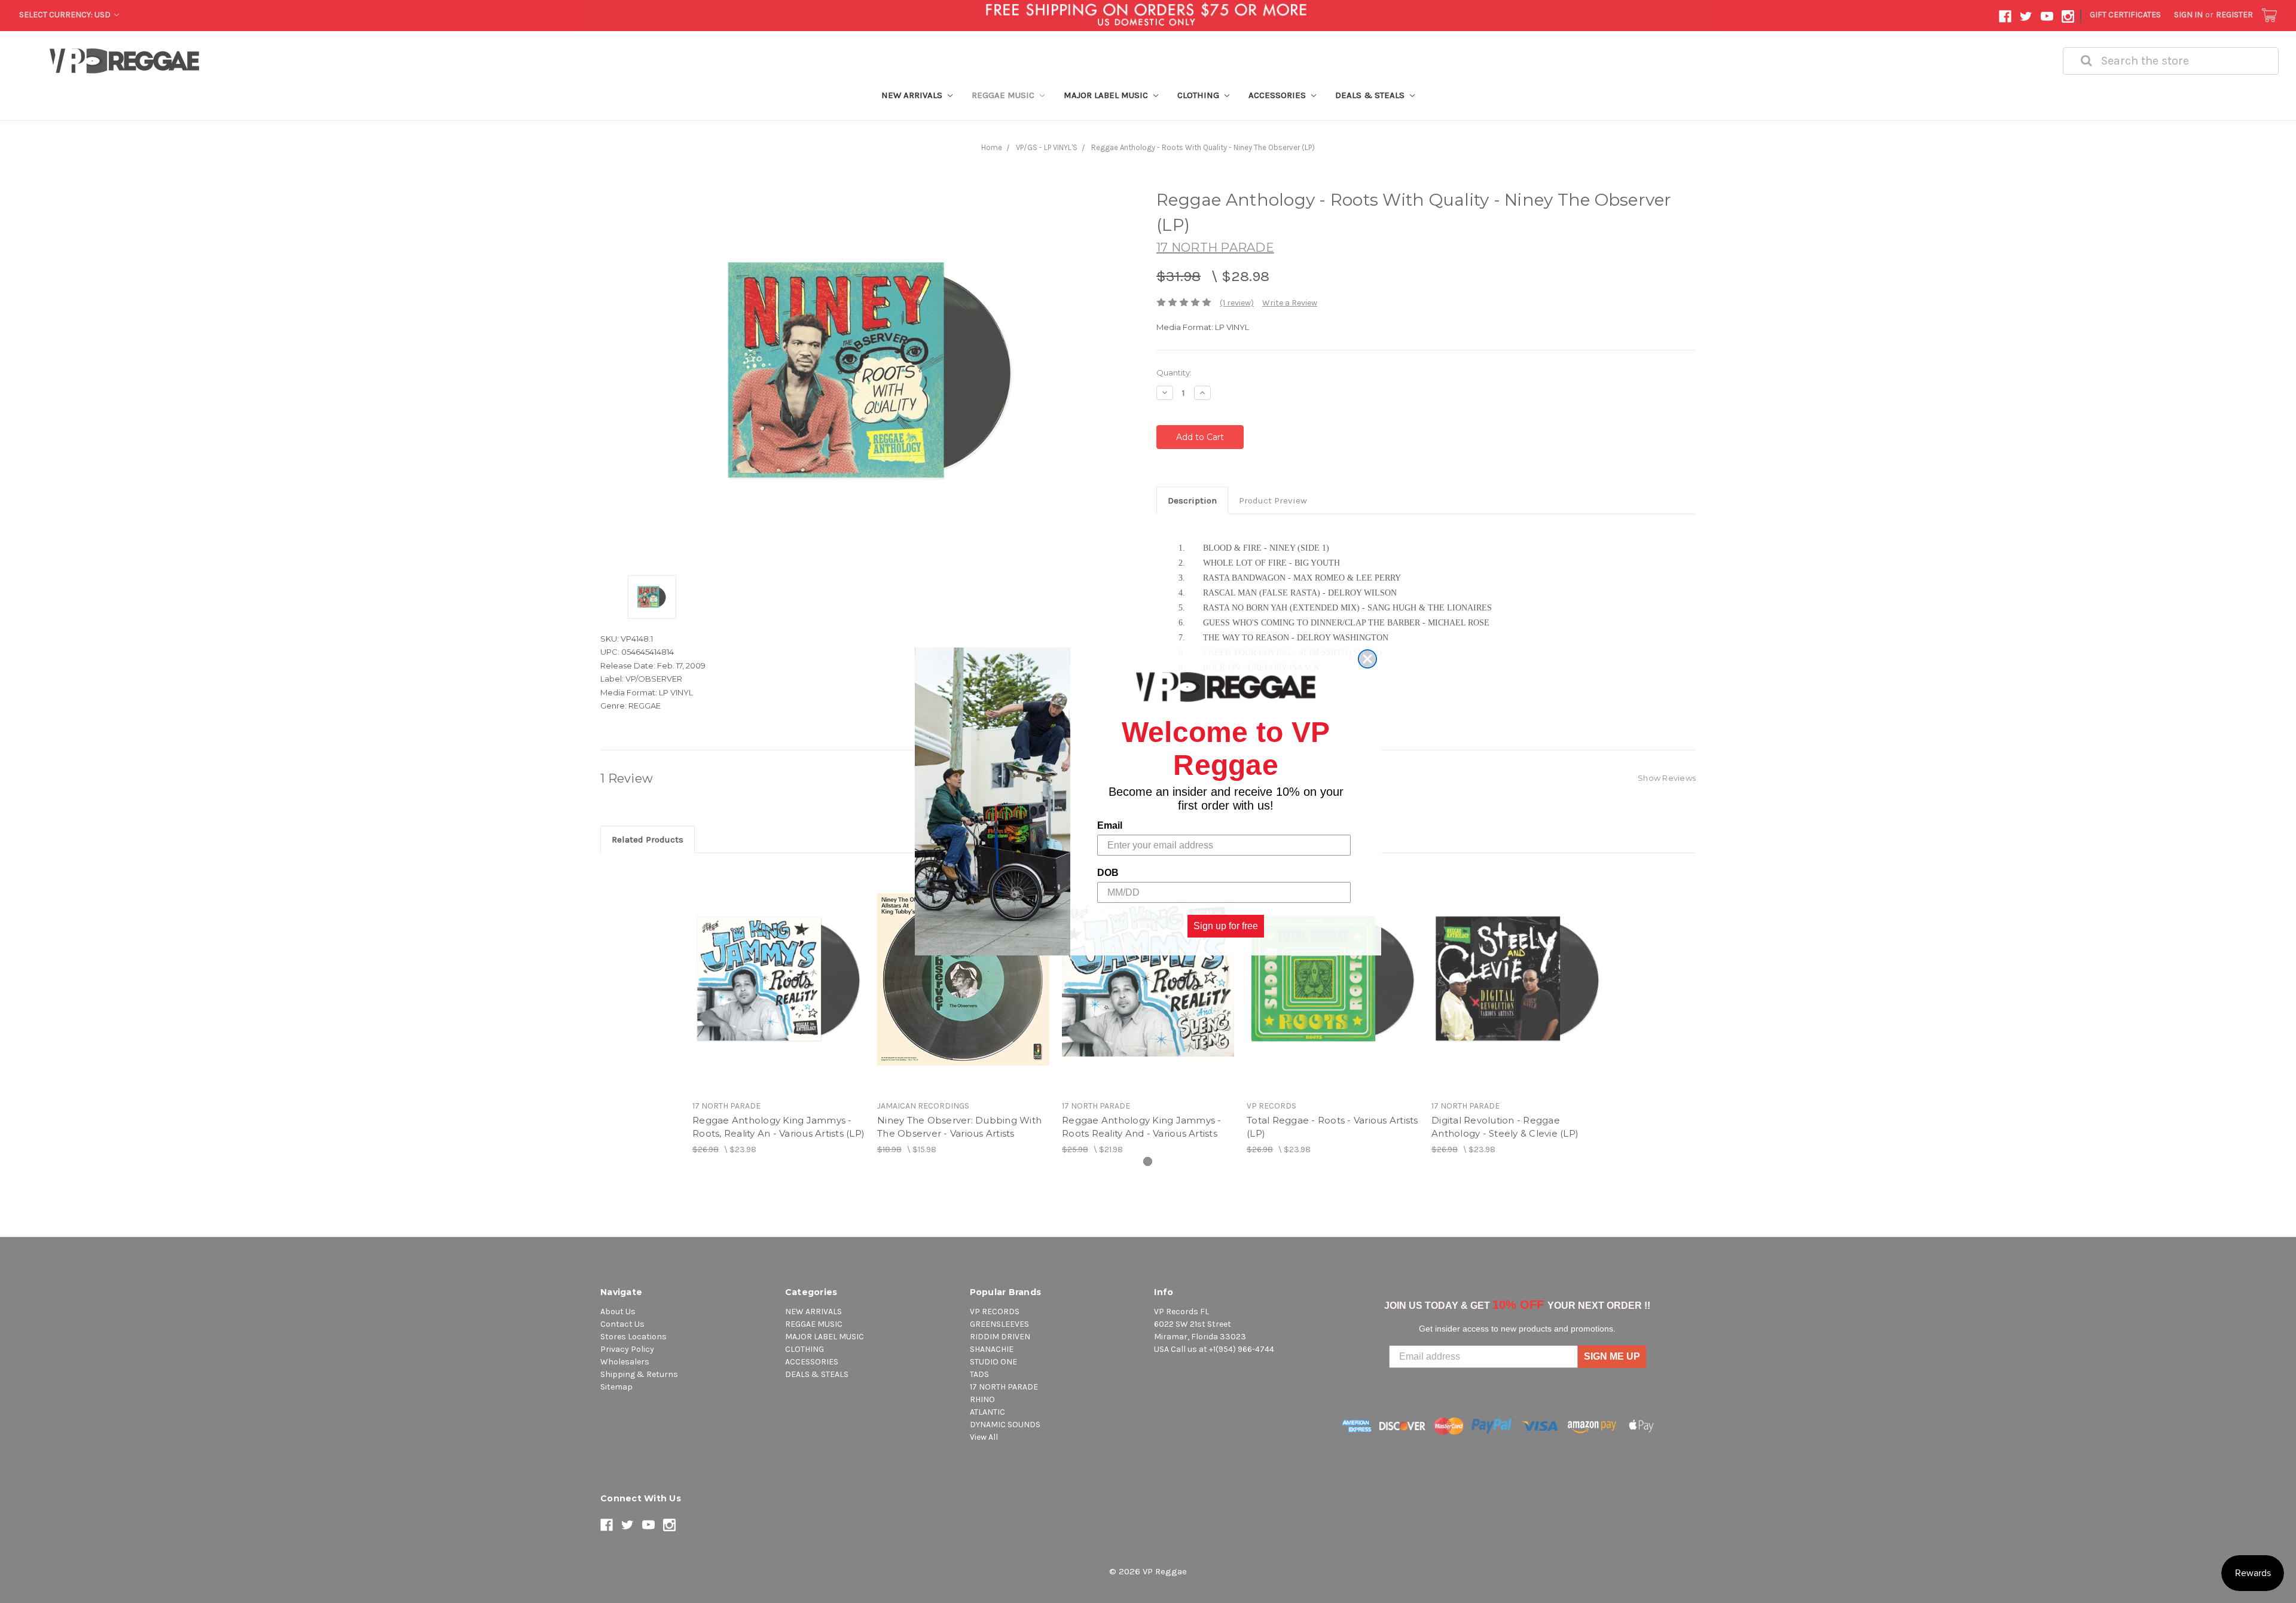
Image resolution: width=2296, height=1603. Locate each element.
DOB (1108, 873)
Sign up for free (1226, 926)
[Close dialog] (1367, 659)
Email (1110, 825)
